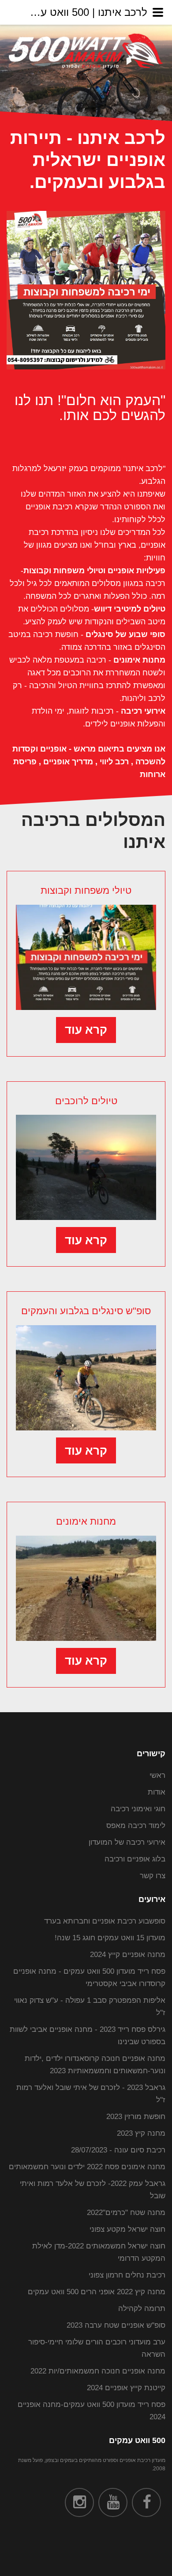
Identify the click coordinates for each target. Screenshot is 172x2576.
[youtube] (113, 2502)
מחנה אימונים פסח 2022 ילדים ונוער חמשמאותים (87, 2167)
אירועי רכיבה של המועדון (127, 1842)
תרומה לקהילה (142, 2309)
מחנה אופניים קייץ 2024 (128, 1955)
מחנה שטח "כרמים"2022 (126, 2213)
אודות (157, 1792)
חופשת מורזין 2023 (136, 2117)
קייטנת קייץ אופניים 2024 (126, 2388)
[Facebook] (146, 2502)
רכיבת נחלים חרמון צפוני (127, 2275)
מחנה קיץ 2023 (141, 2133)
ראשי (157, 1775)
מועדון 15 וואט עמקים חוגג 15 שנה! (110, 1938)
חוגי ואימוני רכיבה (138, 1809)
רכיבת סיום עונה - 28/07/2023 (118, 2150)
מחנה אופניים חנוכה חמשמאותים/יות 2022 (98, 2371)
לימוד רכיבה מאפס (136, 1826)
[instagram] (79, 2502)
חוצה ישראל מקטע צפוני (127, 2229)
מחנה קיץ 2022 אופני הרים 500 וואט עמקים (97, 2292)
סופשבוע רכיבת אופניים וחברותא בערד (105, 1921)
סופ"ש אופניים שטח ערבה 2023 (116, 2325)
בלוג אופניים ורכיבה (135, 1859)
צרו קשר (153, 1876)
